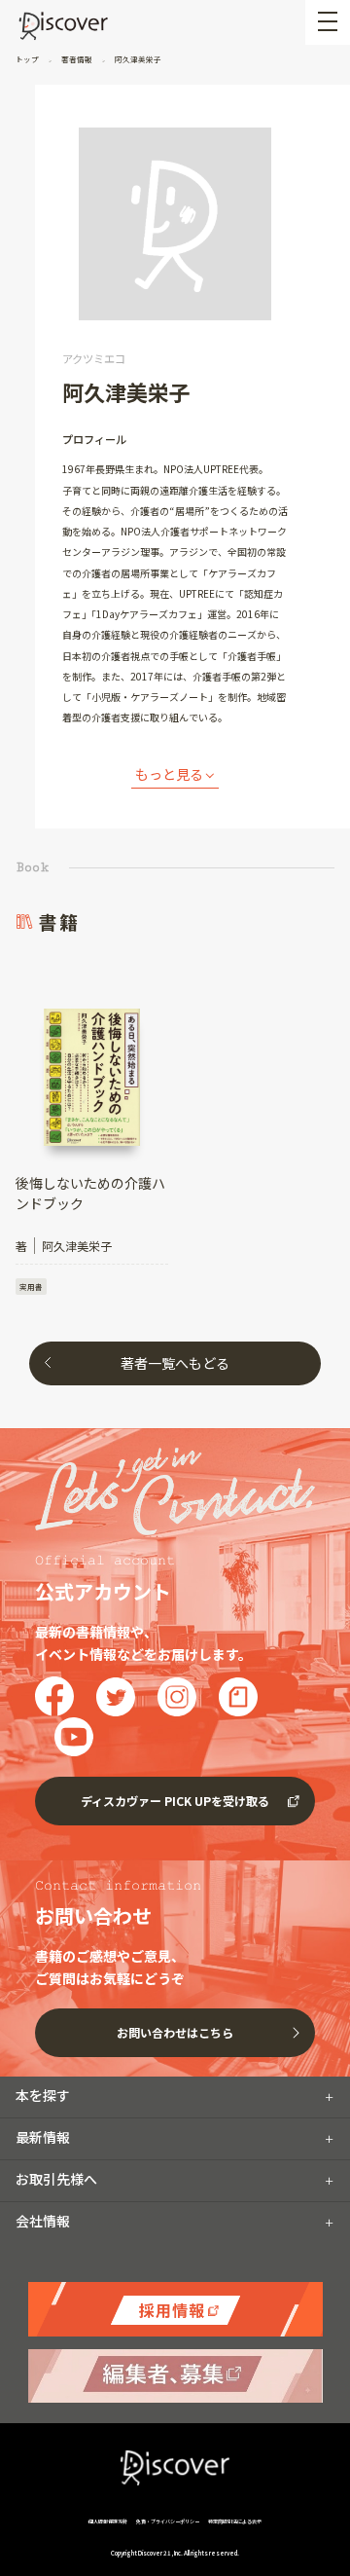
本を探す (43, 2095)
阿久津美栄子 (137, 59)
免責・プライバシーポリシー (168, 2521)
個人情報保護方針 (108, 2521)
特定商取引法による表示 (235, 2521)
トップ (28, 59)
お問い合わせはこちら (175, 2032)
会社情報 (43, 2221)
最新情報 (43, 2137)
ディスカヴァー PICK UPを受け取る (175, 1801)
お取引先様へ (56, 2179)
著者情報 (77, 59)
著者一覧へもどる (175, 1363)
